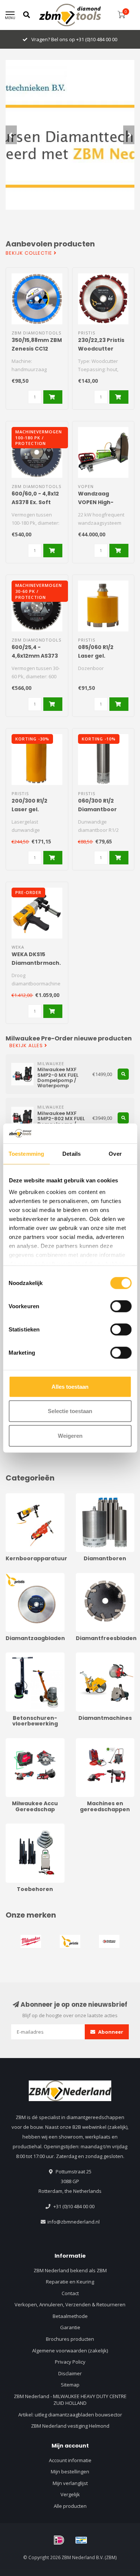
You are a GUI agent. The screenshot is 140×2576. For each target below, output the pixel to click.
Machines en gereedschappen (95, 1745)
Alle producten (70, 2506)
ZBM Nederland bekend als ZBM (70, 2270)
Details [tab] (71, 1153)
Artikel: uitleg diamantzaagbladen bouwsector (70, 2415)
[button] (11, 135)
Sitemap (70, 2385)
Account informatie (70, 2460)
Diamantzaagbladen (29, 1576)
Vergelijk (70, 2494)
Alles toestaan (70, 1386)
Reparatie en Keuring (70, 2282)
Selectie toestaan (70, 1411)
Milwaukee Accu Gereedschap (24, 1745)
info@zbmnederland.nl (74, 2222)
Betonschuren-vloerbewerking (23, 1659)
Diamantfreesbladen (99, 1576)
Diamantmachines (96, 1656)
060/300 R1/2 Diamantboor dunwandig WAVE (103, 809)
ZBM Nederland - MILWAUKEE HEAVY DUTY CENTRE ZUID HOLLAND (70, 2400)
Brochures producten (70, 2339)
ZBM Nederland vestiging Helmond (70, 2426)
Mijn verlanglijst (70, 2483)
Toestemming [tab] (26, 1153)
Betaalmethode (70, 2316)
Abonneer (110, 2032)
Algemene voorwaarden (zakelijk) (70, 2351)
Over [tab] (115, 1153)
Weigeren (70, 1435)
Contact (70, 2293)
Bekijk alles (27, 1046)
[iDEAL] (59, 2540)
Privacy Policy (70, 2362)
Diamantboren (92, 1497)
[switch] (121, 1306)
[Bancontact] (81, 2540)
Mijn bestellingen (70, 2472)
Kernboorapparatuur (29, 1497)
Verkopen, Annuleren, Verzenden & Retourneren (70, 2304)
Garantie (70, 2327)
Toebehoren (20, 1827)
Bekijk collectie (30, 253)
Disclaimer (70, 2373)
